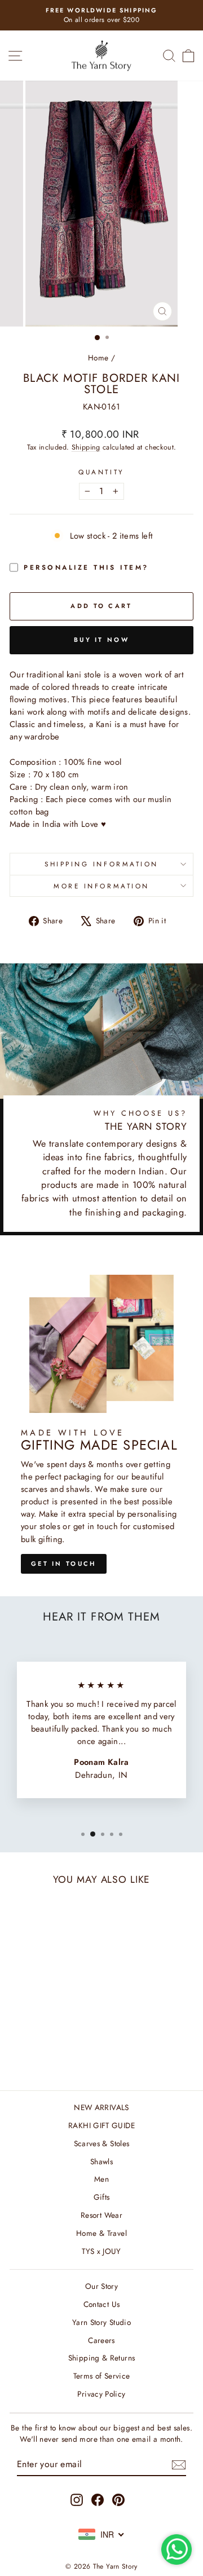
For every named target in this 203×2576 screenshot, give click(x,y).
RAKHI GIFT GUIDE (101, 2125)
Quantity (101, 472)
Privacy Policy (101, 2394)
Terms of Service (102, 2376)
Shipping (86, 447)
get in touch (64, 1564)
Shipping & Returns (102, 2358)
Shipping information (101, 864)
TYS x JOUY (101, 2251)
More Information (101, 886)
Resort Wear (101, 2215)
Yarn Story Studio (101, 2322)
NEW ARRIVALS (101, 2107)
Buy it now (101, 640)
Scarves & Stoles (102, 2143)
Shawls (101, 2161)
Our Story (101, 2286)
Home (98, 358)
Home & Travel (101, 2233)
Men (101, 2179)
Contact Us (102, 2304)
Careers (101, 2340)
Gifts (102, 2197)
